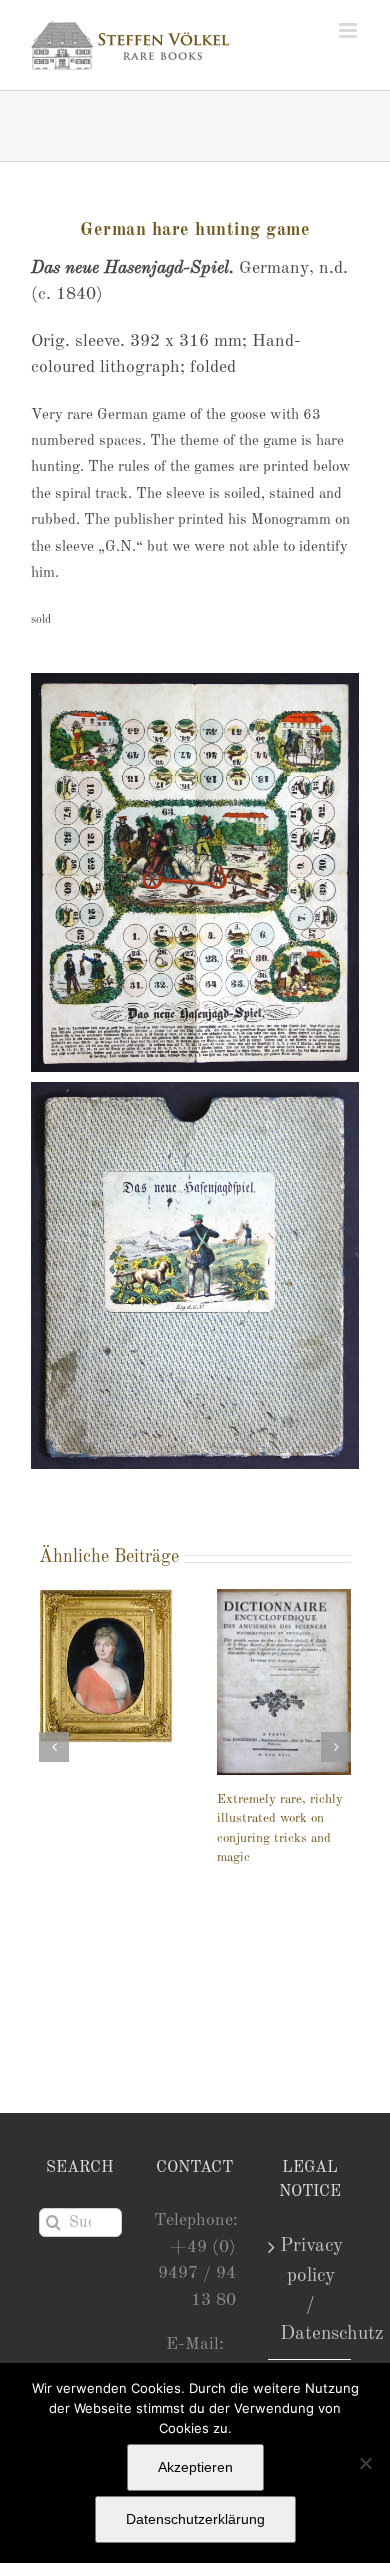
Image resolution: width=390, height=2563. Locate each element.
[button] (54, 1747)
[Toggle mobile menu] (349, 30)
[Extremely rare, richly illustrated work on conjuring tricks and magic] (284, 1682)
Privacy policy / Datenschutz (310, 2289)
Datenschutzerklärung (195, 2519)
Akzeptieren (195, 2467)
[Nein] (365, 2463)
